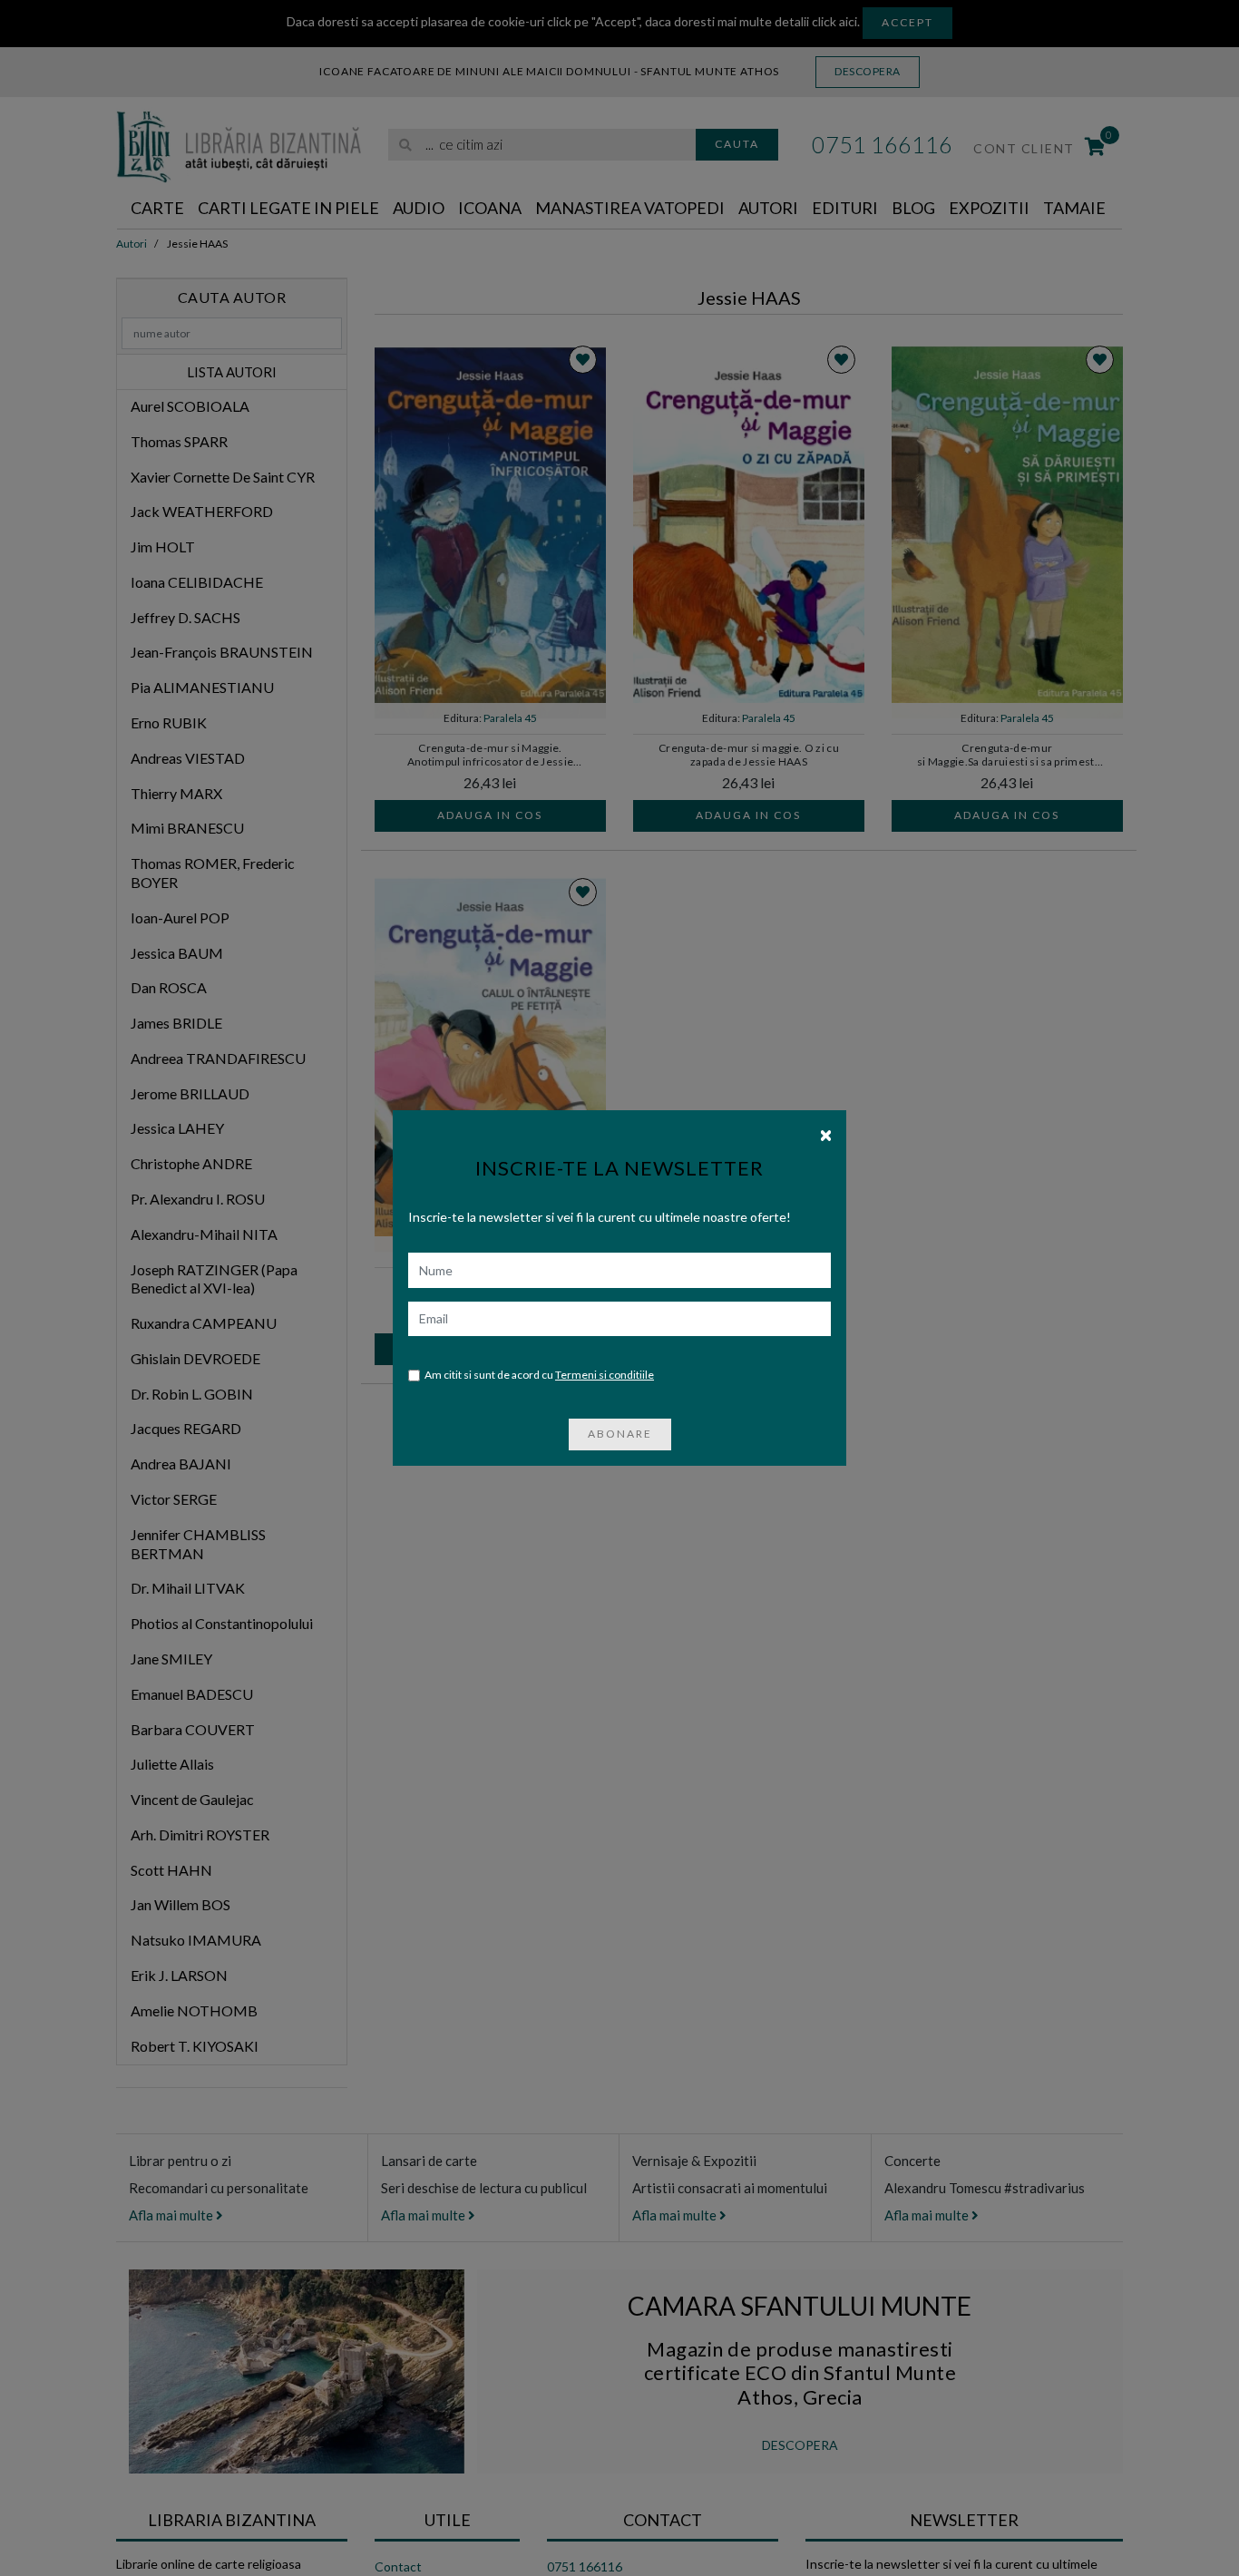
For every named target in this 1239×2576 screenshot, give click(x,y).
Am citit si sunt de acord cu (539, 1375)
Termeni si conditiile (605, 1375)
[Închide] (826, 1134)
